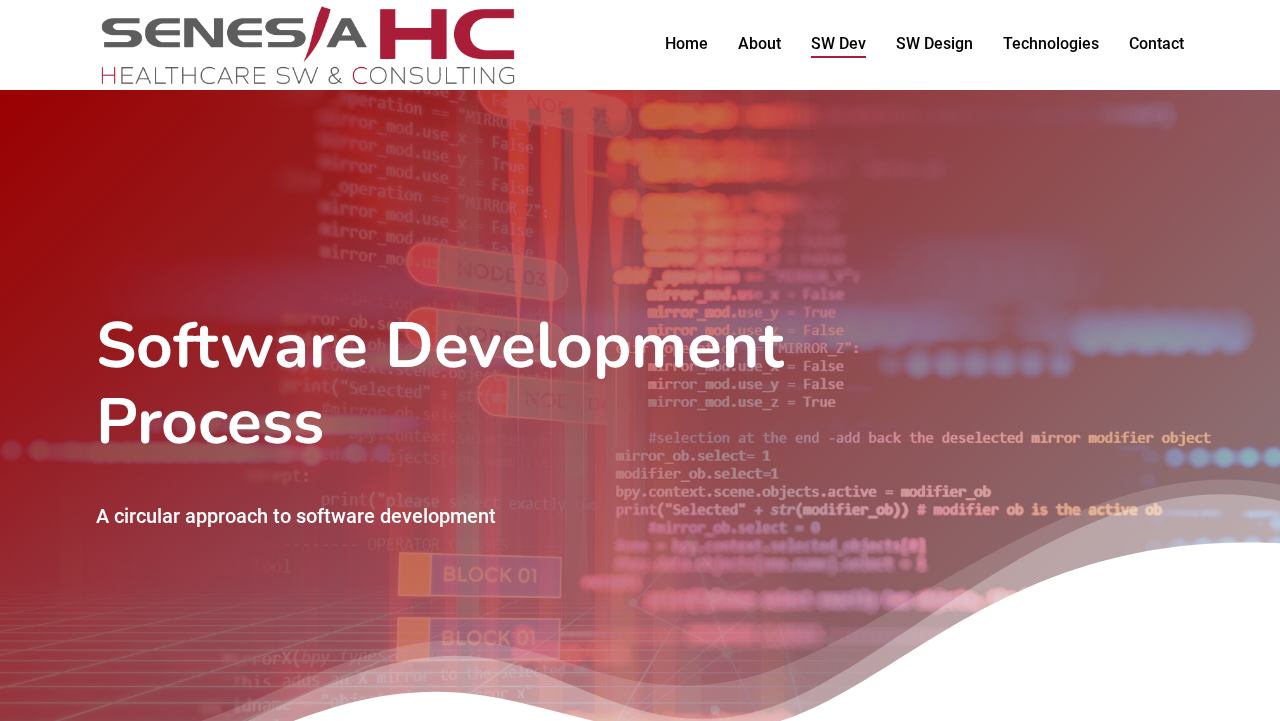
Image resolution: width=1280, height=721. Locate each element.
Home (686, 43)
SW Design (934, 43)
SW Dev (838, 43)
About (759, 43)
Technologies (1051, 43)
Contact (1156, 43)
